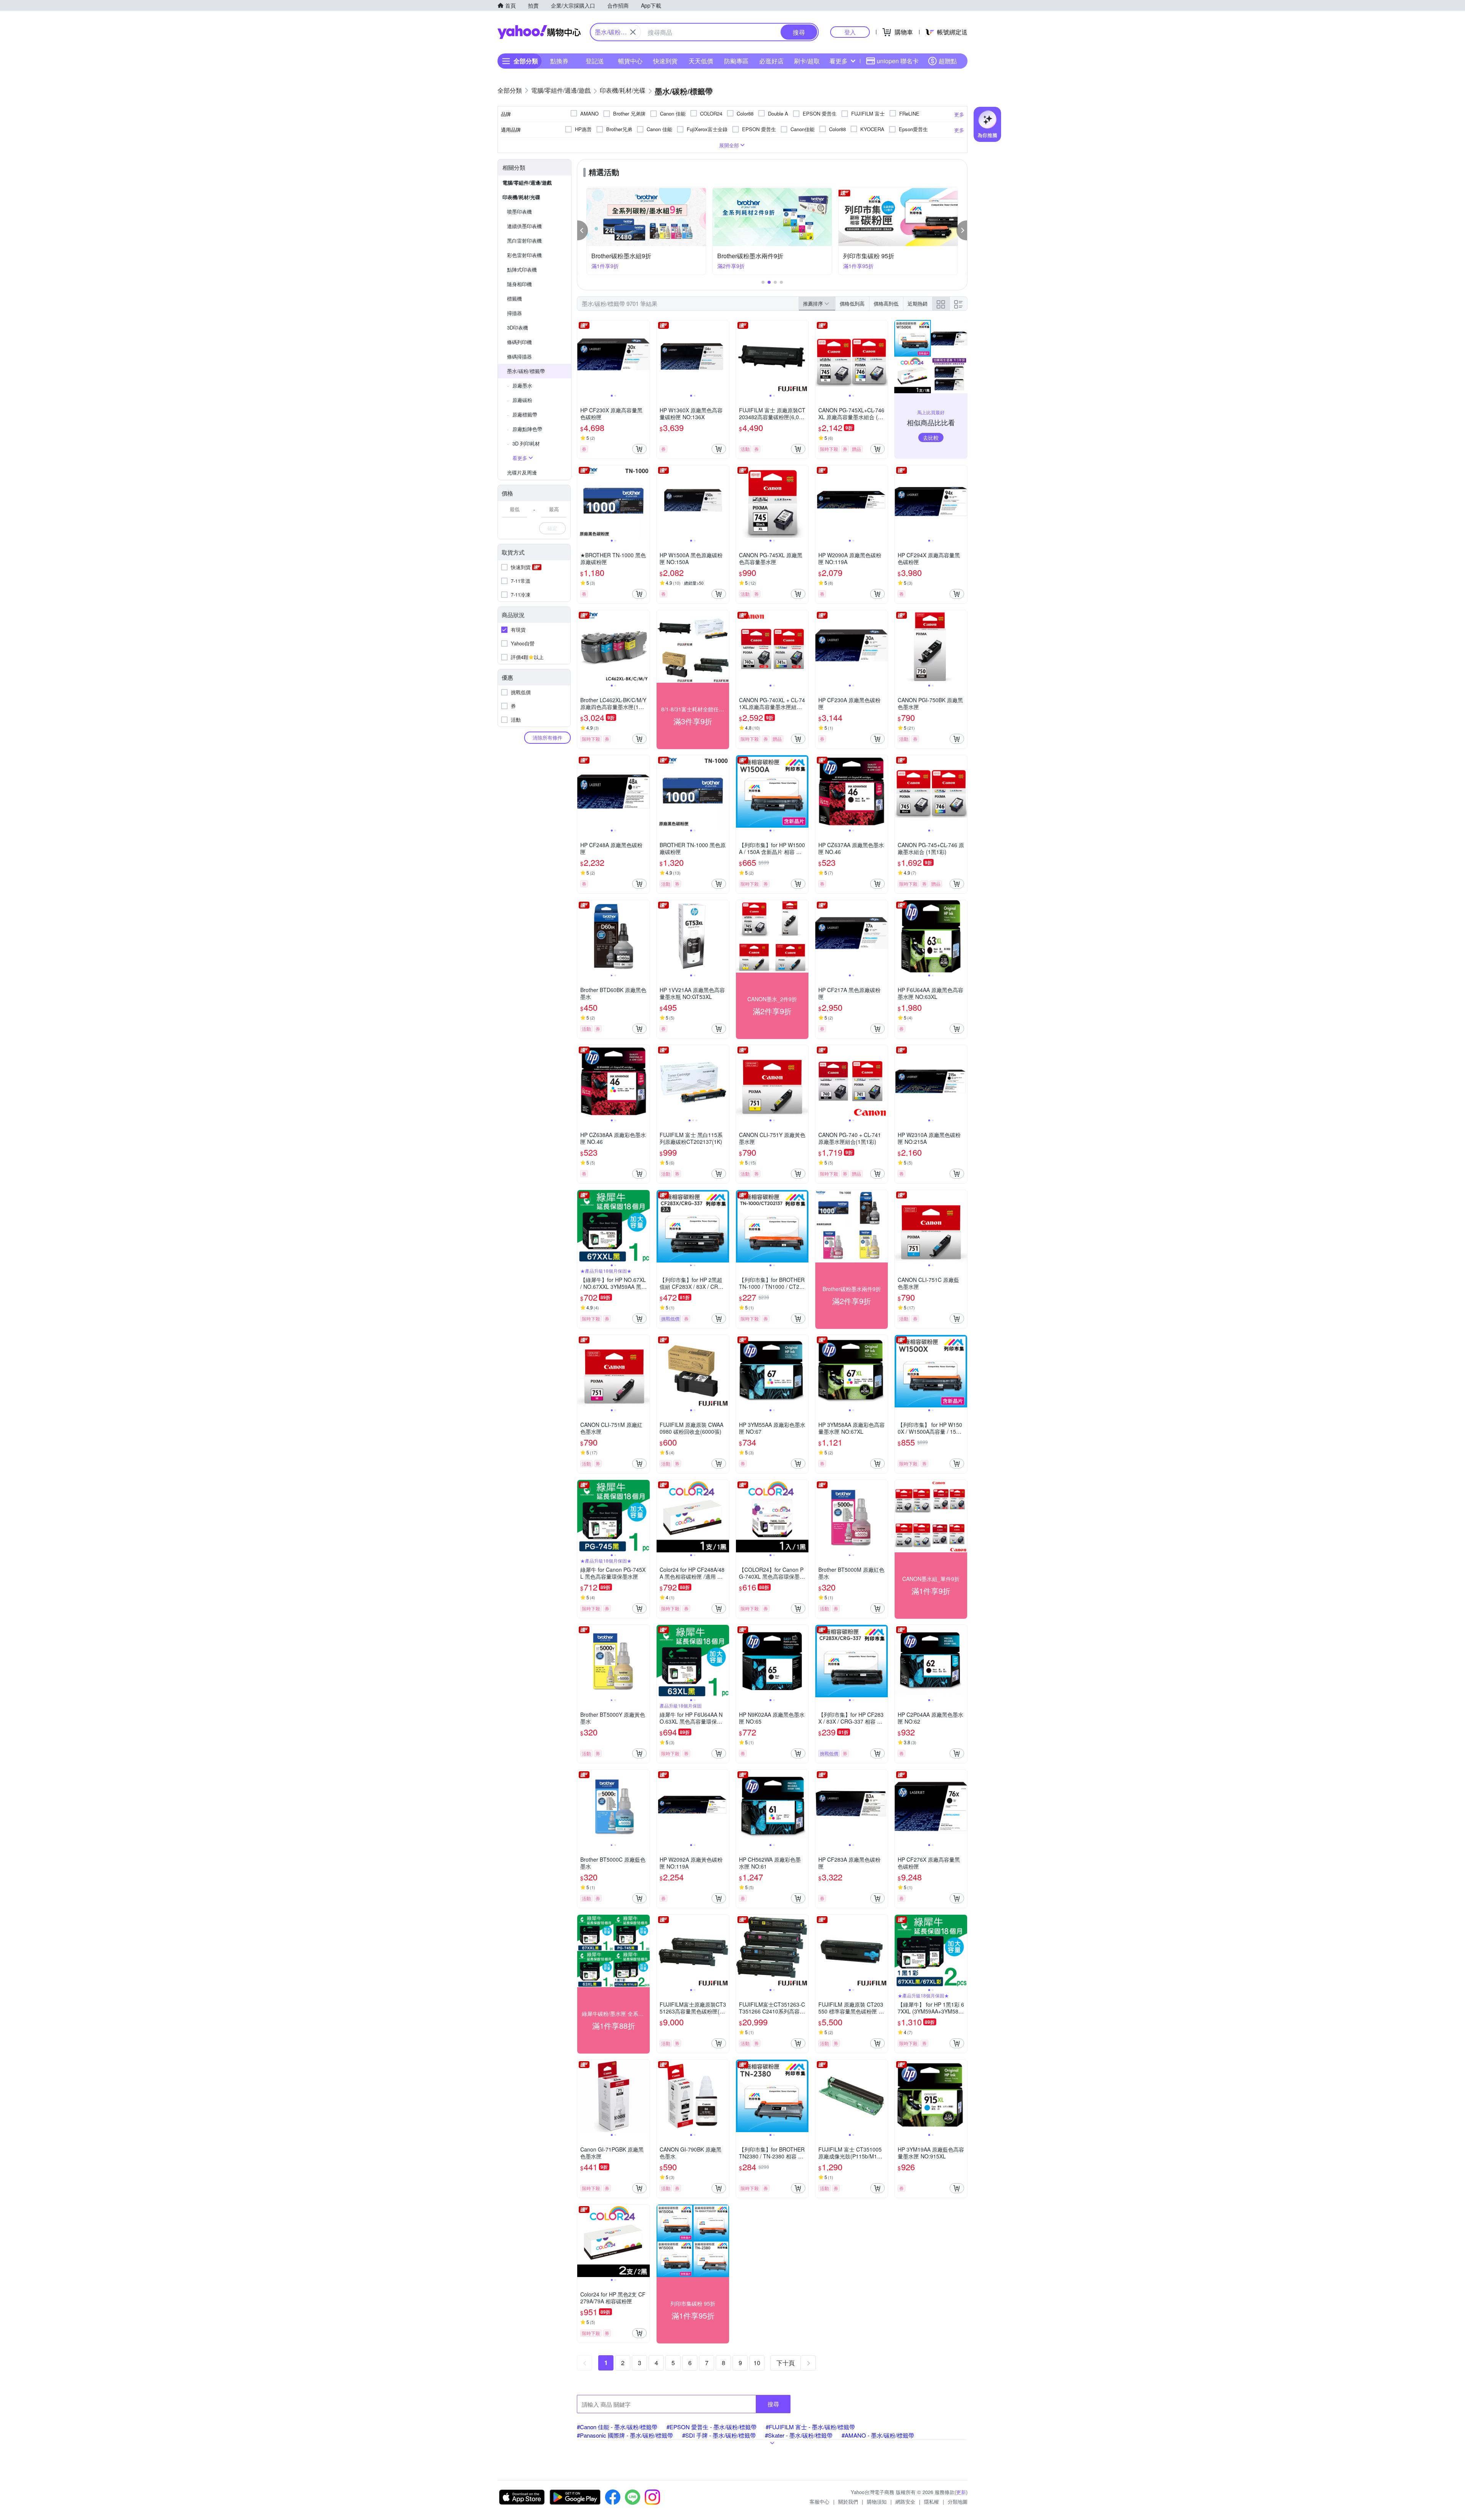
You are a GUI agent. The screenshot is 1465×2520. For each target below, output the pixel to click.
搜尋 (773, 2404)
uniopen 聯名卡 (898, 61)
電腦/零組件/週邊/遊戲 (527, 183)
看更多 (839, 61)
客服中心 (819, 2502)
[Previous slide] (582, 357)
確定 (552, 528)
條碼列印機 (519, 342)
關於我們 (848, 2502)
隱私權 (931, 2502)
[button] (583, 230)
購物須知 (877, 2502)
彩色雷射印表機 (524, 255)
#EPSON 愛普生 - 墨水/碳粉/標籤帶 (712, 2427)
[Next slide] (645, 357)
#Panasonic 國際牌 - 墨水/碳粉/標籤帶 (625, 2435)
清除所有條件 (547, 737)
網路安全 (905, 2502)
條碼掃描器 (519, 356)
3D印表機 (518, 327)
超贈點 (948, 61)
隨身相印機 (519, 284)
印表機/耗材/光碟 (521, 197)
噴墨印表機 (519, 211)
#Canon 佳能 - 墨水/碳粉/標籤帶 (617, 2427)
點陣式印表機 (522, 269)
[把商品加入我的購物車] (639, 449)
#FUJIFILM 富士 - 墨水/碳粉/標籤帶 (810, 2427)
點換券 (559, 61)
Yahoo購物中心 (539, 32)
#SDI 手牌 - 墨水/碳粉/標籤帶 (719, 2435)
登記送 (595, 61)
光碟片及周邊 (522, 472)
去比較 (931, 437)
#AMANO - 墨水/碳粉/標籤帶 (878, 2435)
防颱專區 (736, 61)
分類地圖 (958, 2502)
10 (757, 2363)
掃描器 (514, 313)
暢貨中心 (630, 61)
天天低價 (701, 61)
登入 (850, 32)
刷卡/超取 (807, 61)
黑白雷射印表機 (524, 240)
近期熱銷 (918, 303)
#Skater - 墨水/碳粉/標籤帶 (799, 2435)
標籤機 (514, 298)
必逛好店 (771, 61)
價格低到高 (852, 303)
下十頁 (786, 2363)
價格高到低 (886, 303)
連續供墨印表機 (524, 226)
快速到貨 (665, 61)
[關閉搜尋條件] (633, 32)
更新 (961, 2492)
